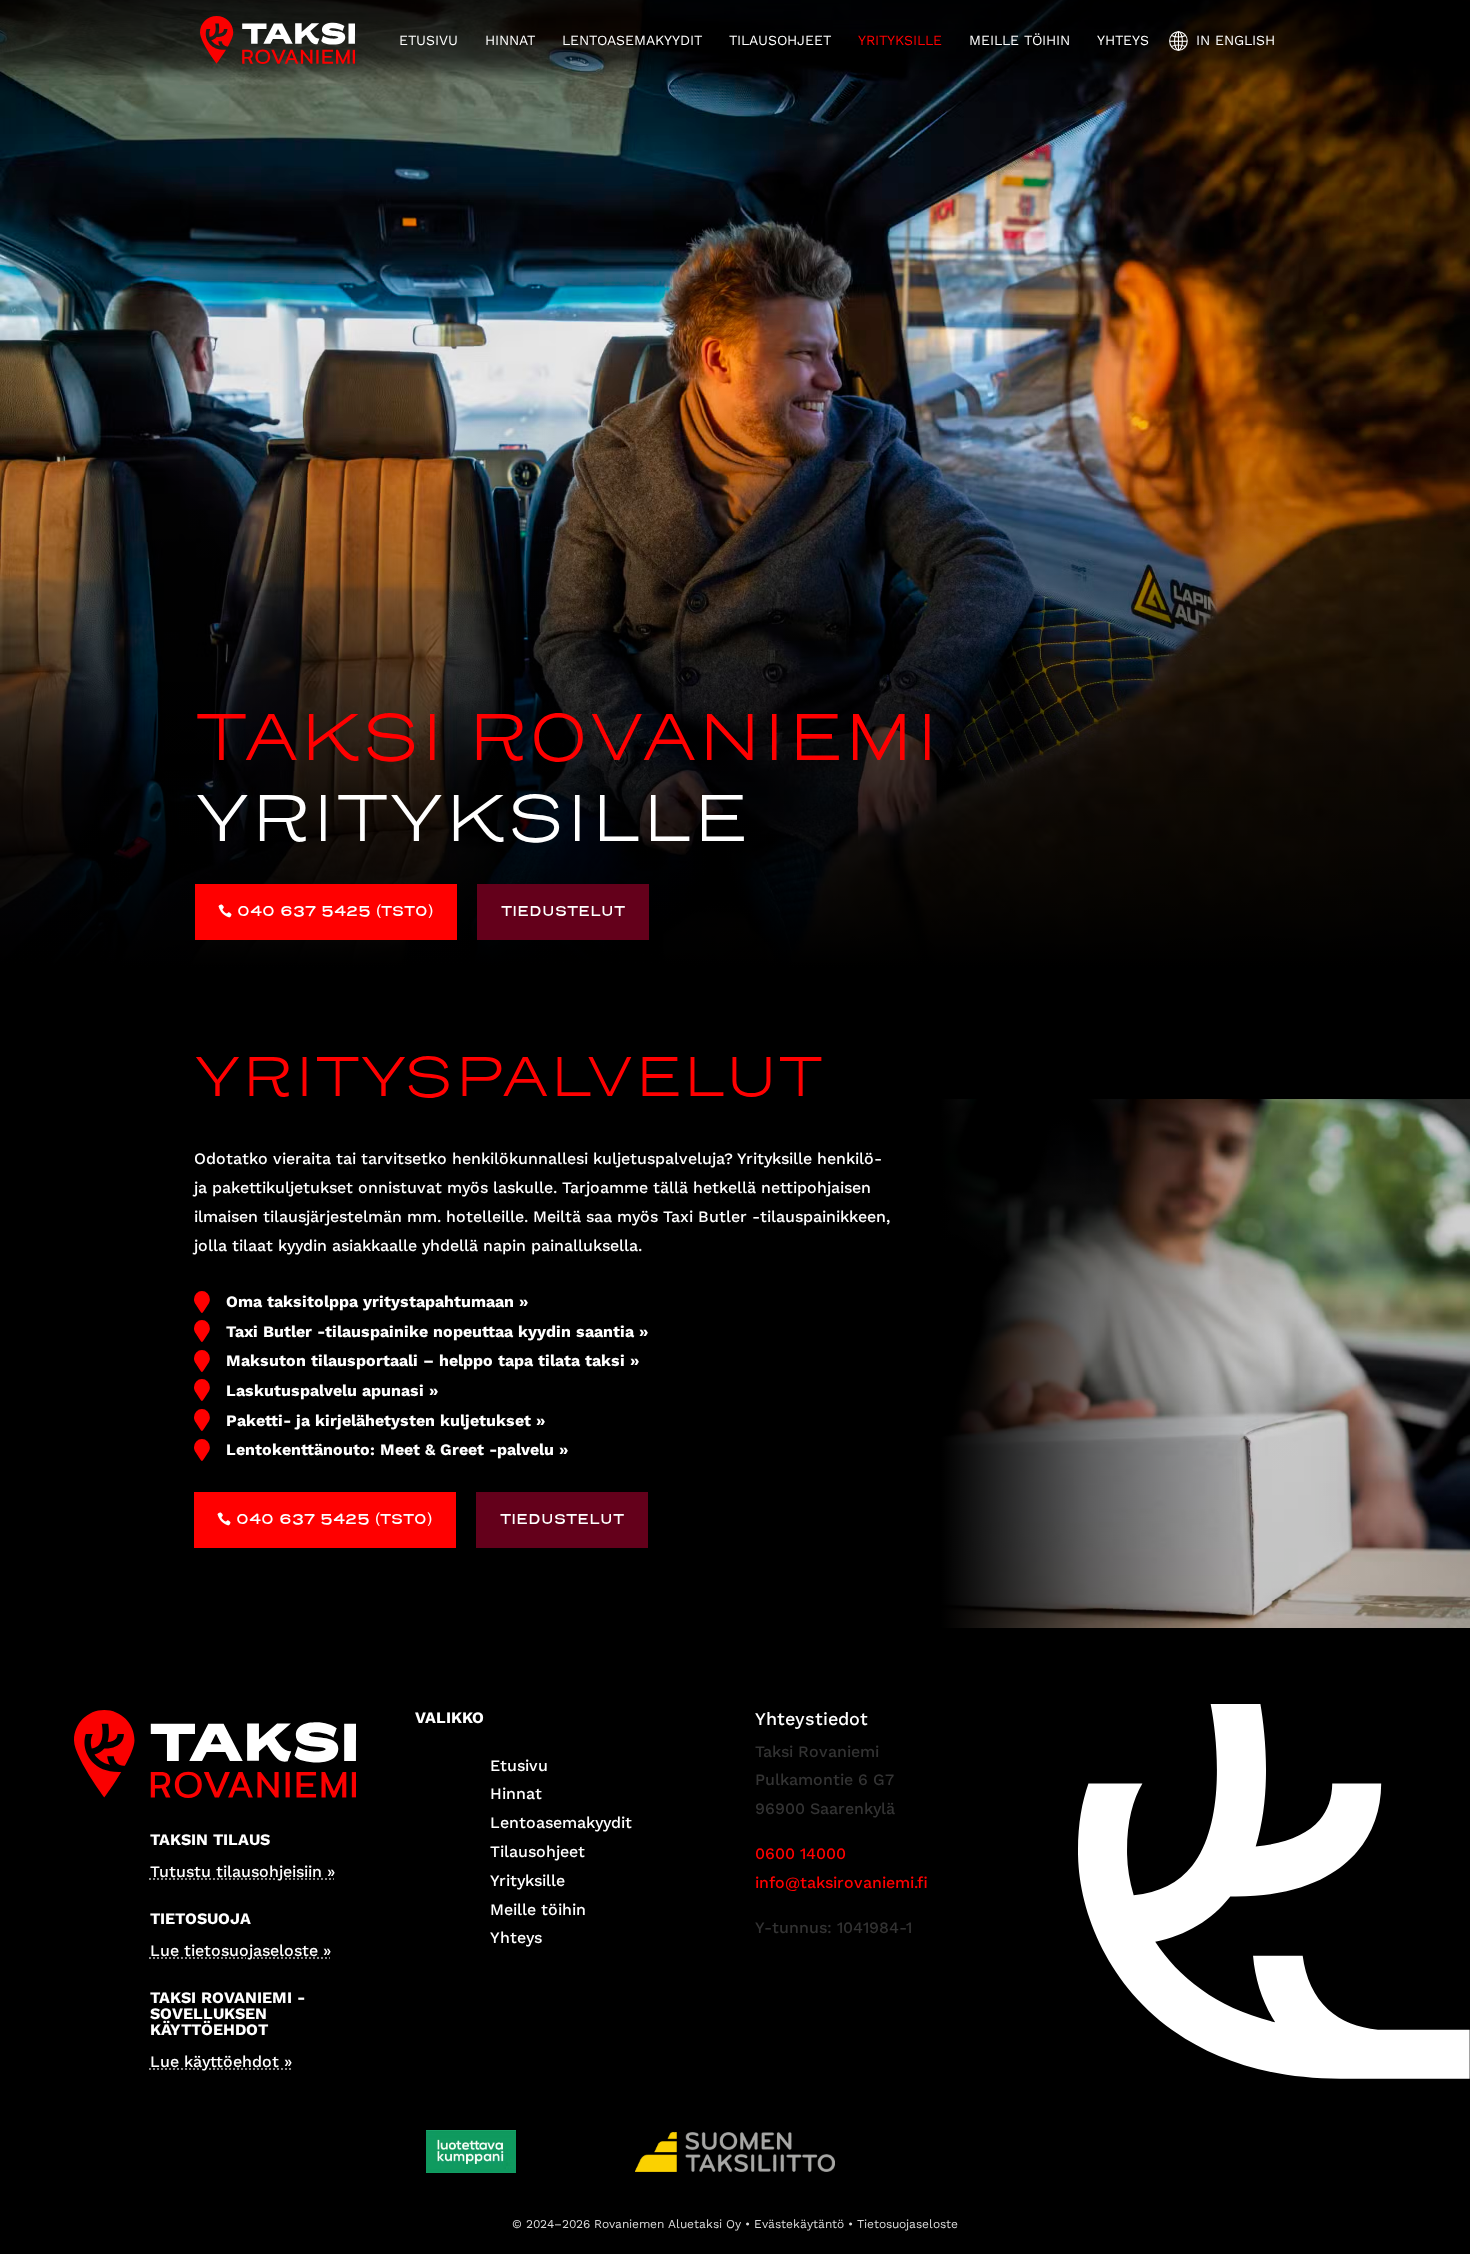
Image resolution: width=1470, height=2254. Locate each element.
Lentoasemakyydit (632, 40)
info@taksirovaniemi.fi (841, 1882)
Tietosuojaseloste (907, 2224)
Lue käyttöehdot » (221, 2061)
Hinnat (510, 40)
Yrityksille (900, 40)
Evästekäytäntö (799, 2224)
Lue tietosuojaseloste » (240, 1950)
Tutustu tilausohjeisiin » (242, 1871)
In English (1235, 40)
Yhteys (1123, 40)
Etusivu (428, 40)
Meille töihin (1019, 40)
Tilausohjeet (780, 40)
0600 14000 (800, 1853)
